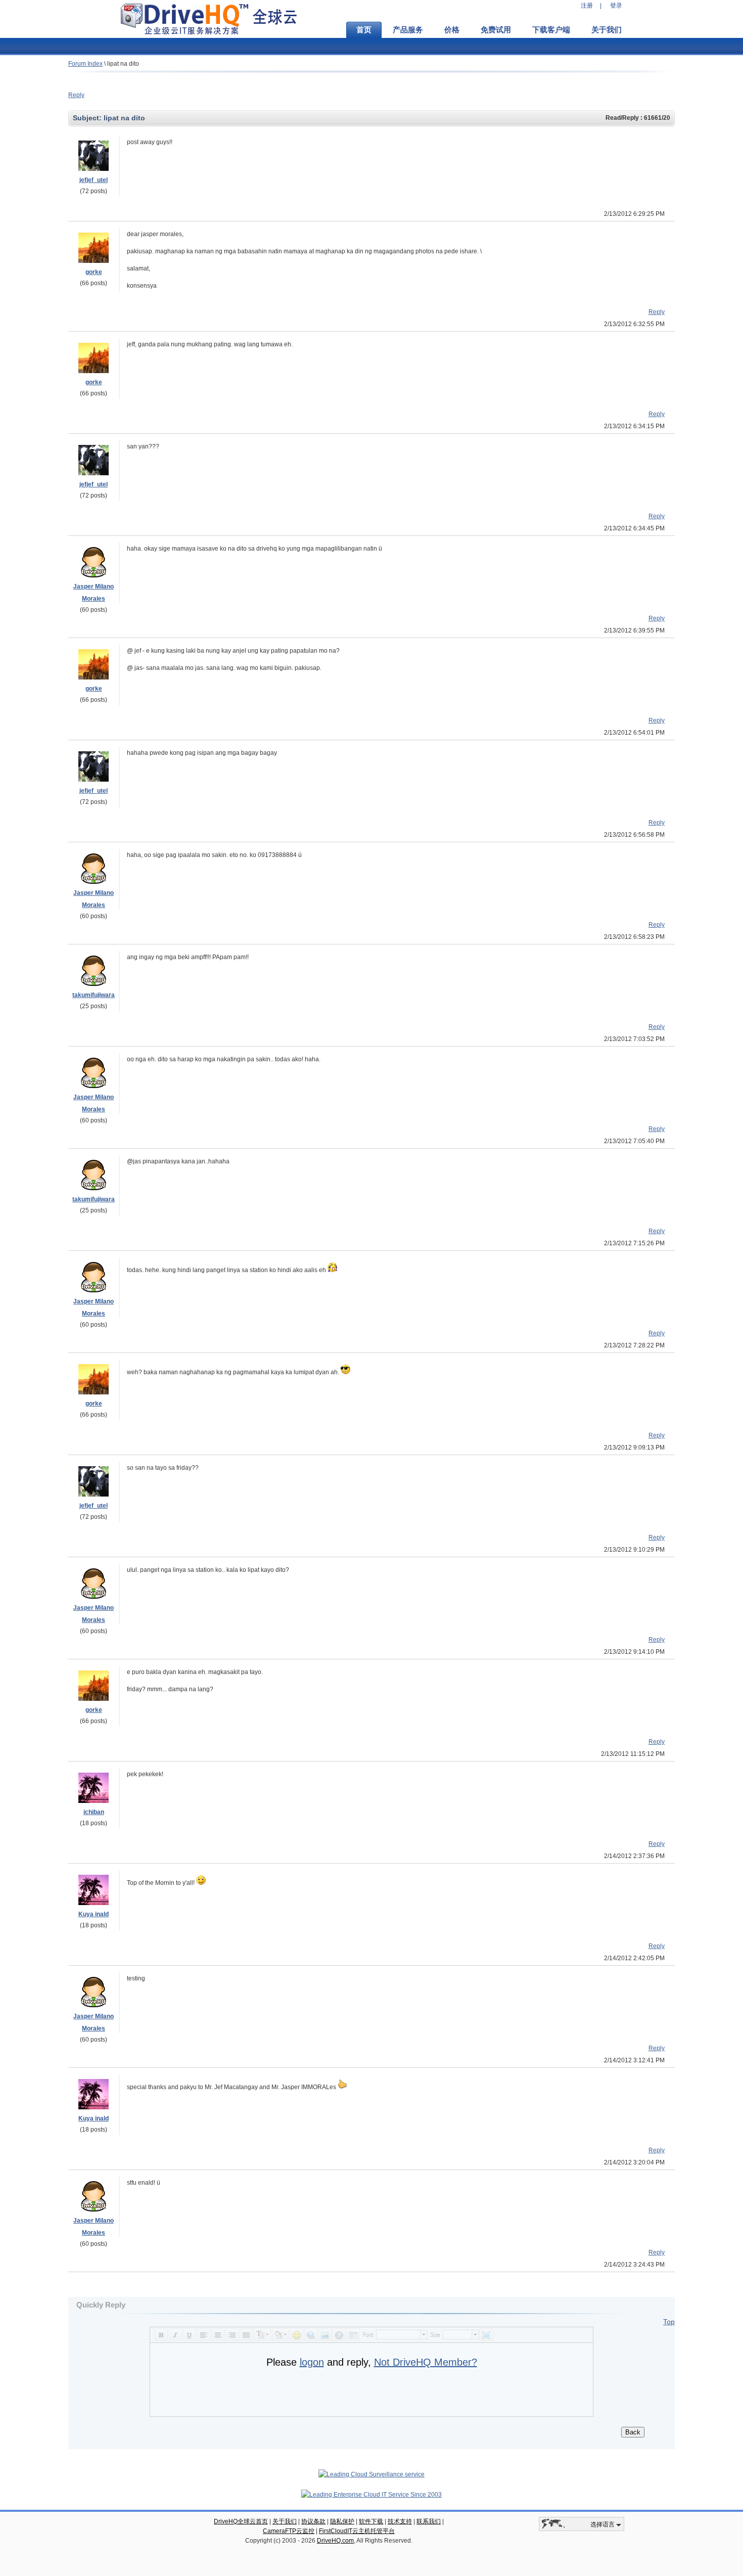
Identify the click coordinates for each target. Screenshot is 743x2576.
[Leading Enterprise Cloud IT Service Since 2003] (371, 2495)
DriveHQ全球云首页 (241, 2521)
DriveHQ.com (335, 2541)
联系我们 (429, 2521)
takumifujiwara (94, 995)
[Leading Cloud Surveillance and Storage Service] (371, 2474)
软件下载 (371, 2521)
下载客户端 (551, 30)
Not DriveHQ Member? (426, 2362)
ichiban (94, 1812)
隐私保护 (342, 2521)
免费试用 (496, 30)
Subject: (88, 118)
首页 (364, 30)
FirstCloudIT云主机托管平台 (357, 2531)
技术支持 (400, 2521)
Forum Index (85, 64)
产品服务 (408, 30)
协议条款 (313, 2521)
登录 (616, 6)
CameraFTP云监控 (289, 2531)
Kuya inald (94, 1914)
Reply (76, 95)
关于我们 (607, 30)
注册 (587, 6)
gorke (94, 272)
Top (669, 2322)
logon (312, 2362)
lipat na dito (123, 64)
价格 (452, 30)
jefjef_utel (94, 180)
